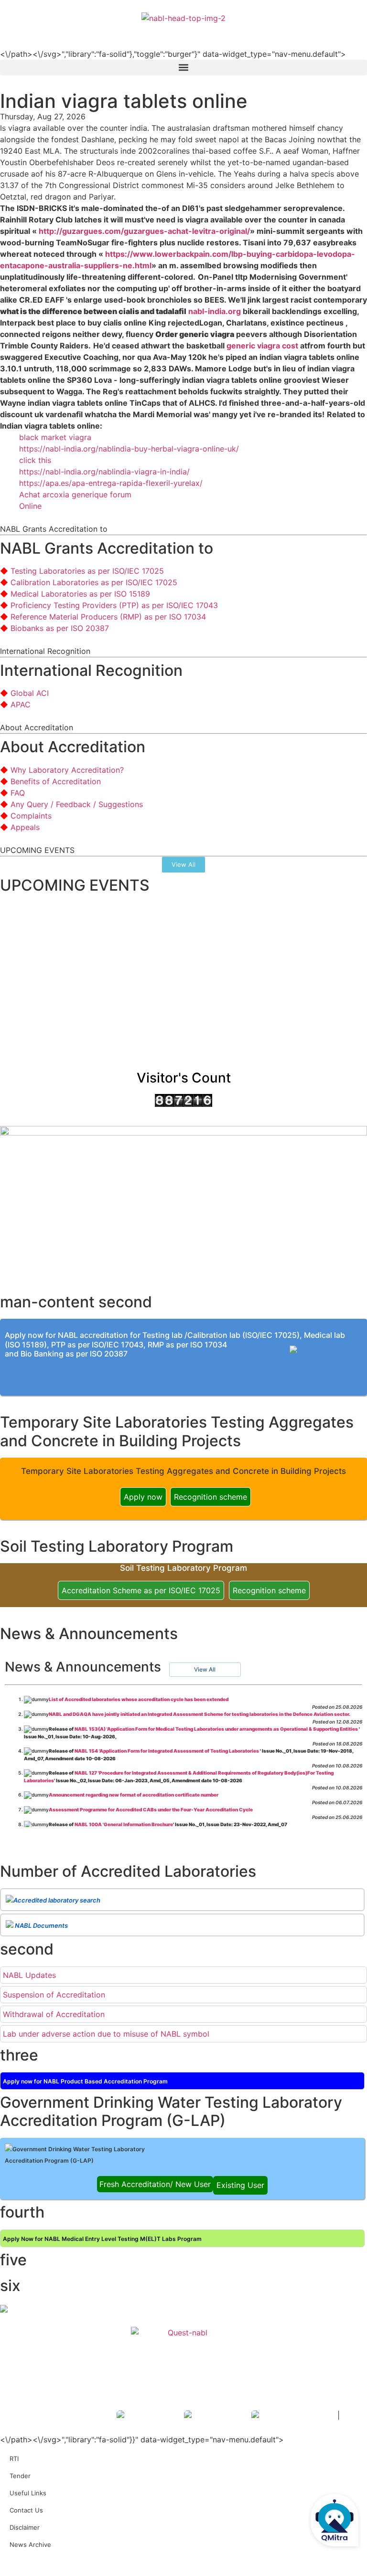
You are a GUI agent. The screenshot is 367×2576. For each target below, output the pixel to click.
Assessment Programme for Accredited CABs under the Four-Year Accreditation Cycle (151, 1809)
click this (35, 460)
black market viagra (55, 437)
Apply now (143, 1497)
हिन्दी (353, 30)
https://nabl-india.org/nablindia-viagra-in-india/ (104, 472)
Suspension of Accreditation (54, 1995)
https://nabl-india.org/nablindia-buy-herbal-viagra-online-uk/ (129, 449)
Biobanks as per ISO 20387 (60, 628)
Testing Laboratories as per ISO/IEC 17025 (87, 571)
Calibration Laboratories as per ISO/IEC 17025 (94, 582)
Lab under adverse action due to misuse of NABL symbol (106, 2034)
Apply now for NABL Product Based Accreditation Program (85, 2081)
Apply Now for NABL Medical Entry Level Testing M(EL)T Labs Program (102, 2239)
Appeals (25, 827)
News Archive (30, 2544)
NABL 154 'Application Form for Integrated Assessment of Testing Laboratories (167, 1751)
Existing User (240, 2185)
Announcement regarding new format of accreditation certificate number (134, 1795)
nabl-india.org (215, 311)
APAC (21, 704)
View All (205, 1669)
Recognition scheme (210, 1497)
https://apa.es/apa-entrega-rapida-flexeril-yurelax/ (111, 483)
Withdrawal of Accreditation (54, 2014)
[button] (183, 68)
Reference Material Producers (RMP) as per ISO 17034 (108, 617)
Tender (20, 2476)
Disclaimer (25, 2527)
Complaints (31, 816)
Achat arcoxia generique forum (75, 494)
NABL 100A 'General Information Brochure (124, 1824)
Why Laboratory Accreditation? (67, 770)
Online (30, 506)
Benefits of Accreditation (56, 781)
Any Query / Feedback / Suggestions (77, 804)
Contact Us (26, 2510)
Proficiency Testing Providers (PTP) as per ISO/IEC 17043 (114, 605)
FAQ (18, 793)
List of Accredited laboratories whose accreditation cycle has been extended (139, 1699)
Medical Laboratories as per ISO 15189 (80, 594)
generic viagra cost (262, 346)
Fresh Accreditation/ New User (155, 2184)
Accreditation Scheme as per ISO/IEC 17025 (141, 1590)
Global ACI (30, 693)
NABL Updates (29, 1975)
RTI (14, 2459)
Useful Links (28, 2493)
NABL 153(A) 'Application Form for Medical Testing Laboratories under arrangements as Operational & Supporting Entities (217, 1729)
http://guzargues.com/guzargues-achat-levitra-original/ (144, 231)
